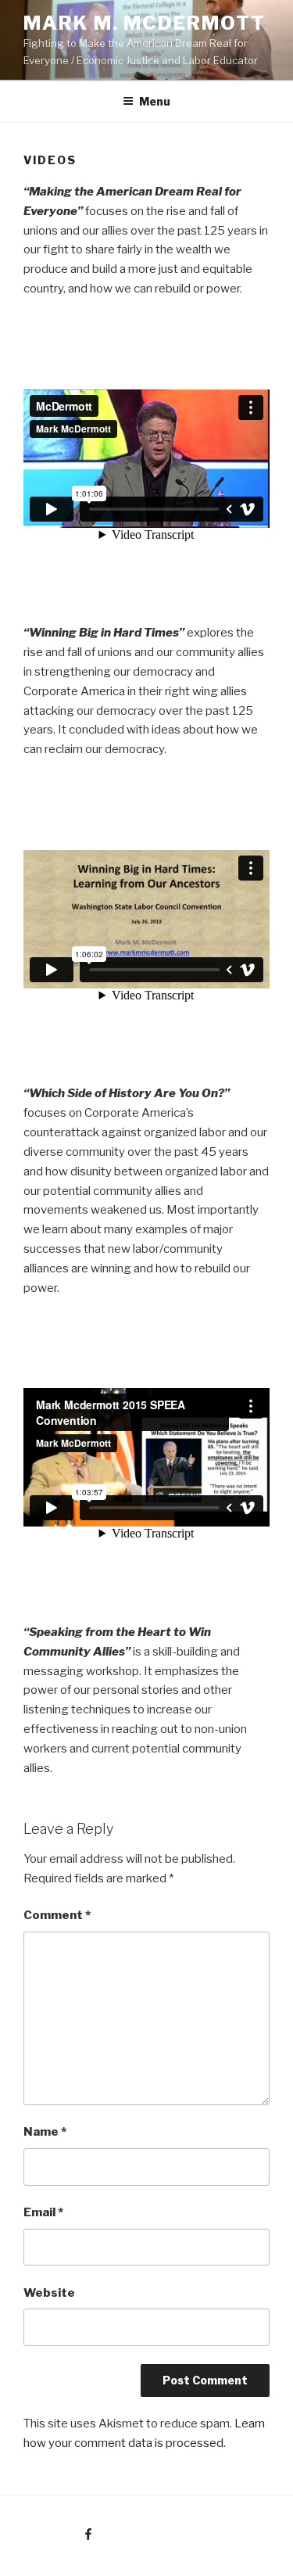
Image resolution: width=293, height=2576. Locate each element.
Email (43, 2212)
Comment (57, 1915)
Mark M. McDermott (145, 23)
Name (45, 2132)
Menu (155, 101)
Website (49, 2293)
